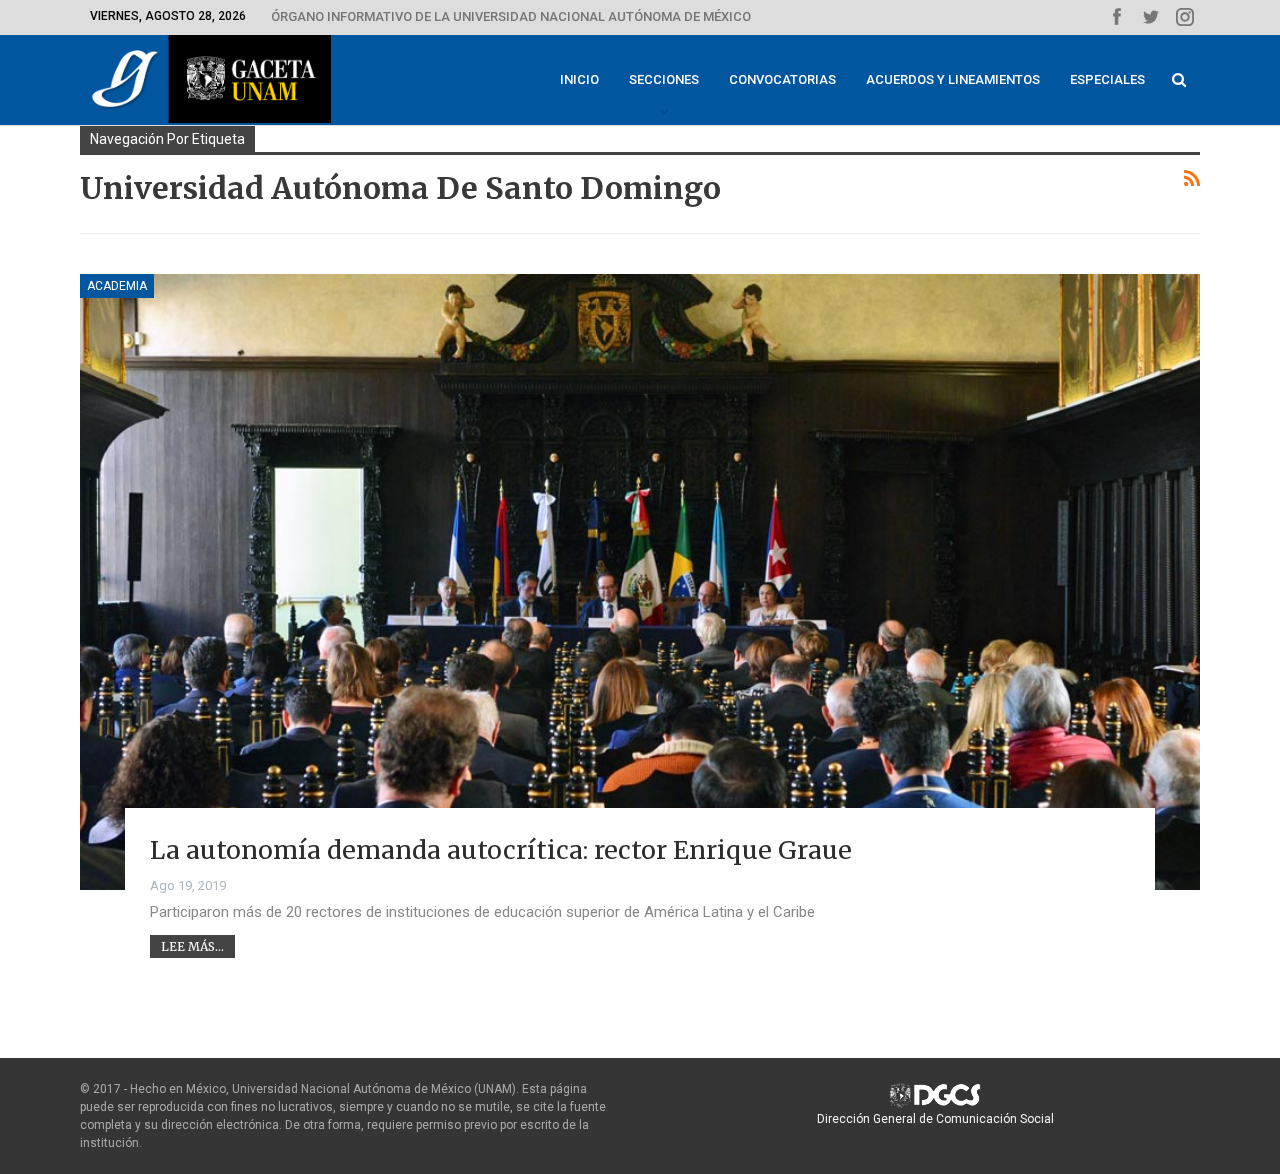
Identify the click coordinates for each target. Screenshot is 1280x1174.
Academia (117, 286)
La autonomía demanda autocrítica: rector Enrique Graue (501, 850)
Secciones (664, 79)
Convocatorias (782, 79)
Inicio (579, 79)
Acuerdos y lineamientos (953, 79)
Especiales (1107, 79)
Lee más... (192, 946)
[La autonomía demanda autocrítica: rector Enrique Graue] (640, 582)
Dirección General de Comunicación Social (935, 1119)
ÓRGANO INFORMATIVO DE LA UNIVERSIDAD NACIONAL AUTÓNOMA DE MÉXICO (511, 16)
